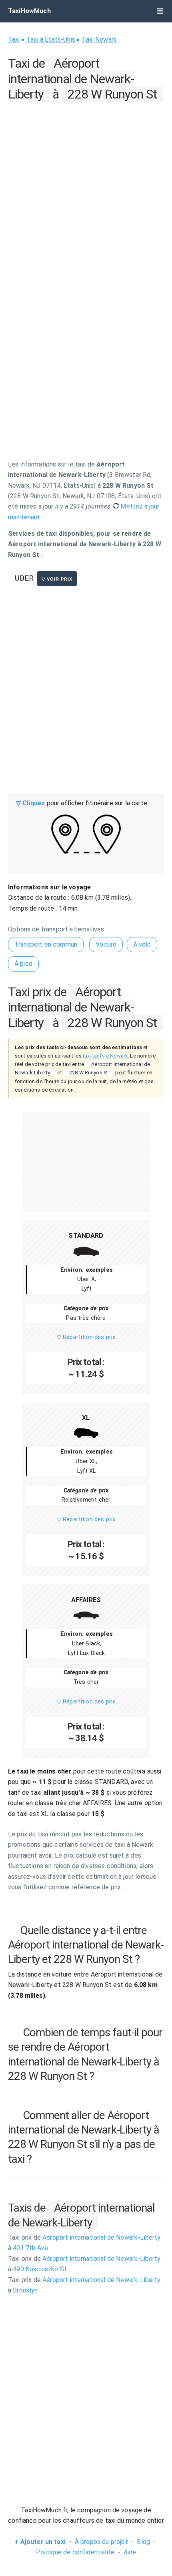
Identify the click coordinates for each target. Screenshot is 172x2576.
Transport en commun (46, 944)
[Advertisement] (86, 190)
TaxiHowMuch (29, 11)
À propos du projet (101, 2542)
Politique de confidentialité (75, 2552)
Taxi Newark (99, 39)
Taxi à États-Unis (51, 39)
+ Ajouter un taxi (40, 2542)
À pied (23, 964)
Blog (143, 2542)
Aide (130, 2552)
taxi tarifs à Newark (105, 1056)
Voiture (106, 944)
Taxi (14, 39)
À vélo (142, 944)
